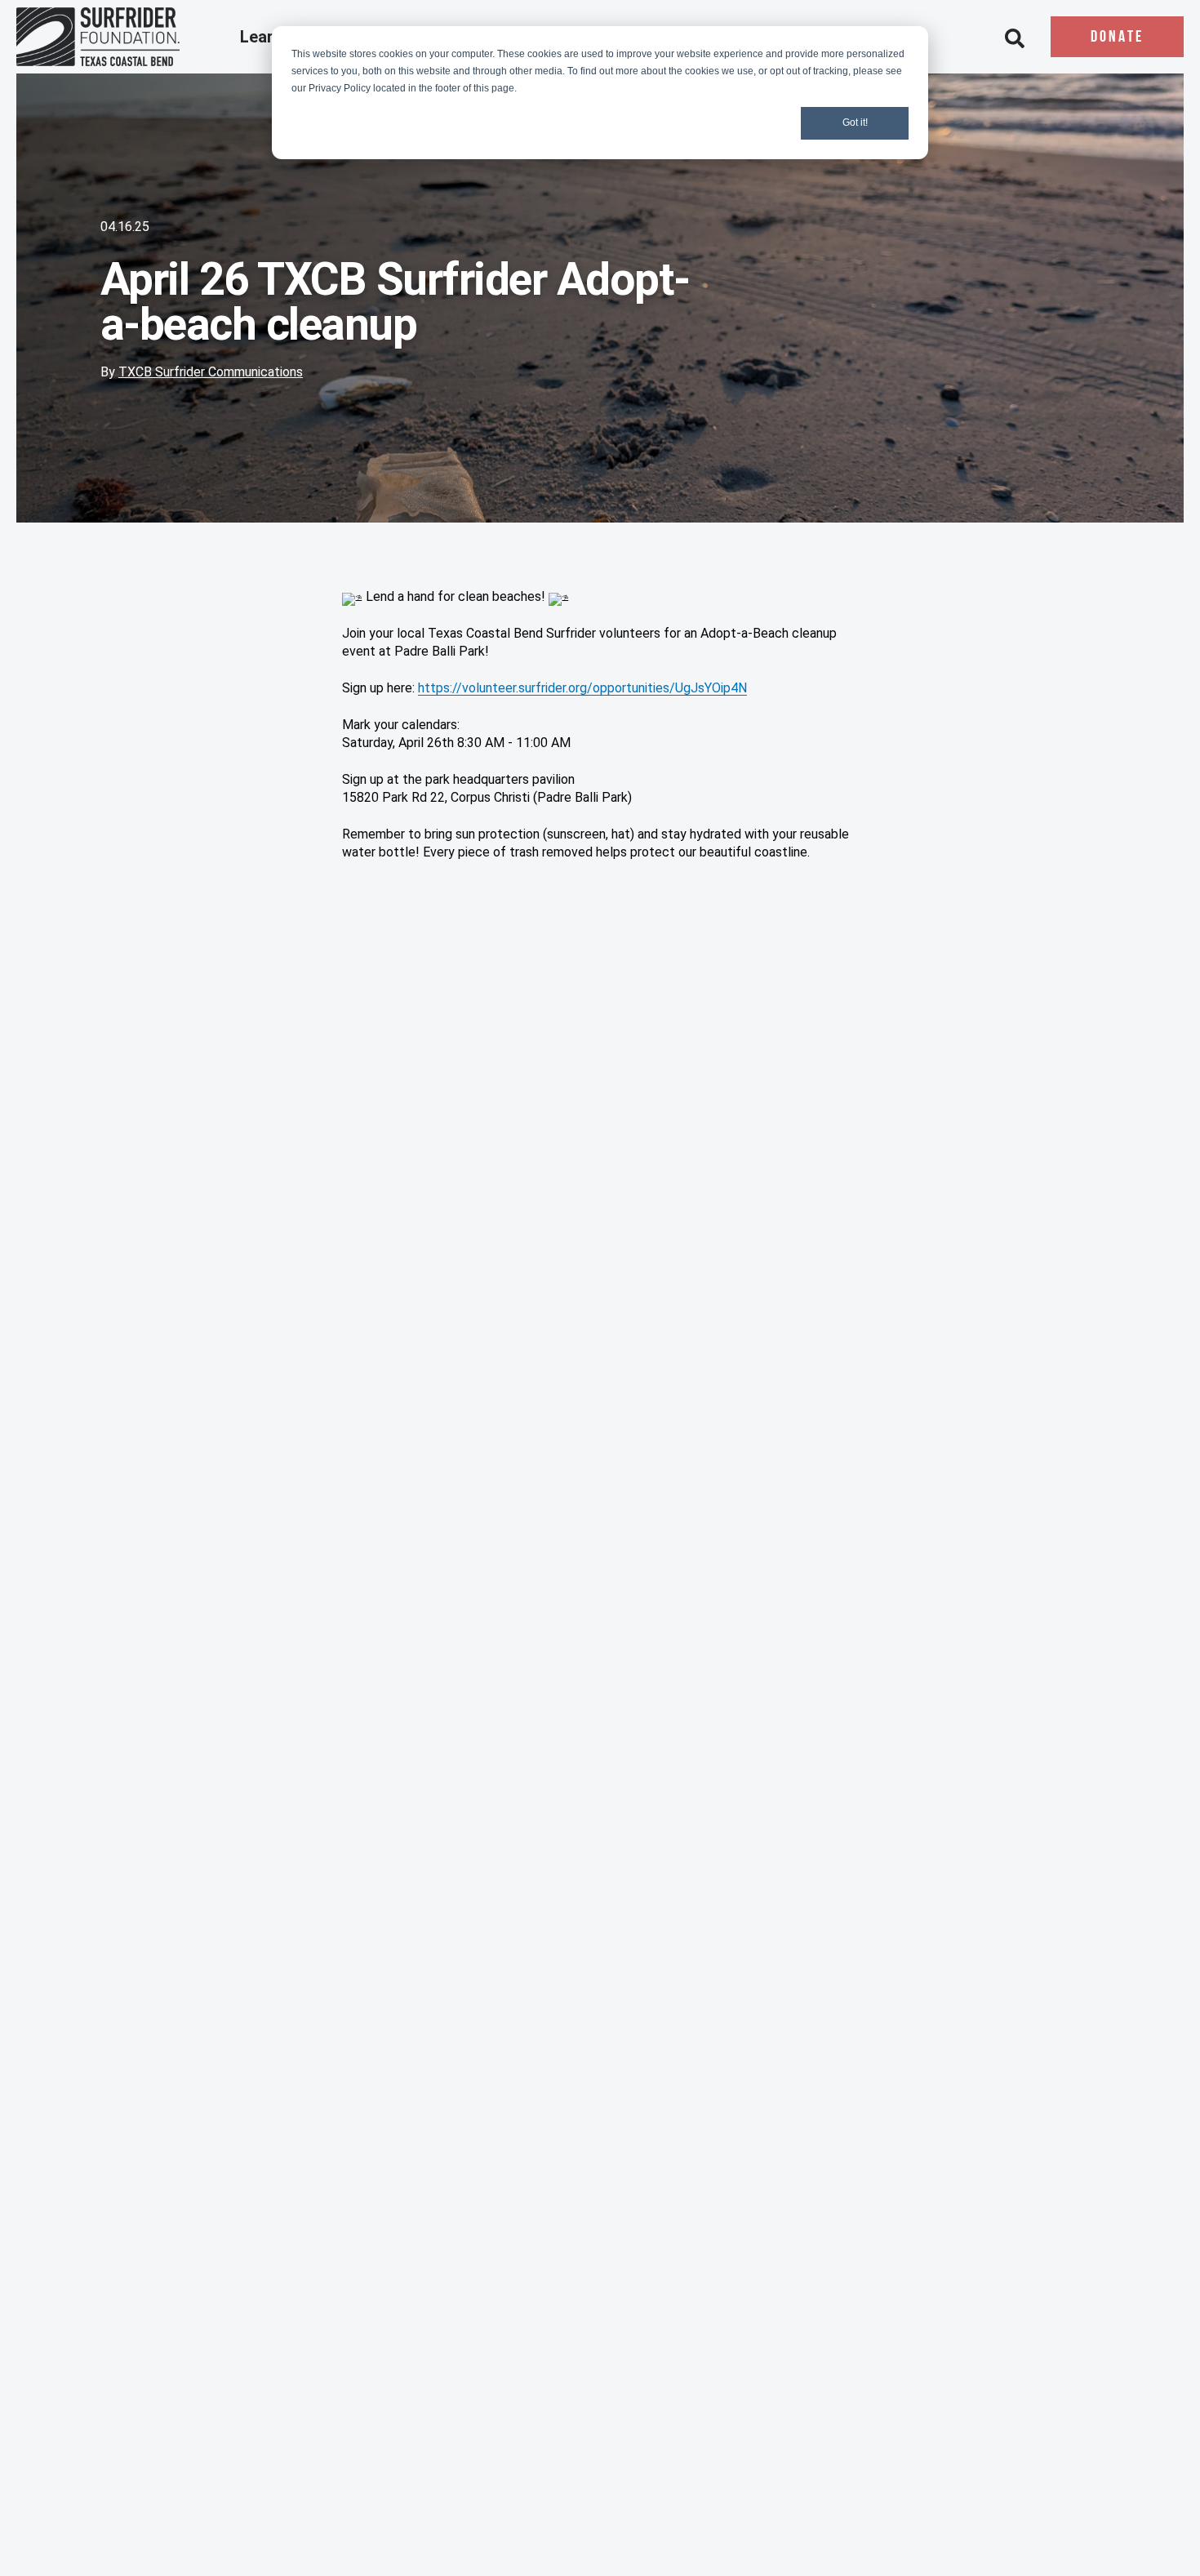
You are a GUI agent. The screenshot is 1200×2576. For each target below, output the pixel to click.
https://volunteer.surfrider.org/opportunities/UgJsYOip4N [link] (582, 688)
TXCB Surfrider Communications (211, 372)
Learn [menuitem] (263, 38)
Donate (1117, 38)
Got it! (855, 122)
